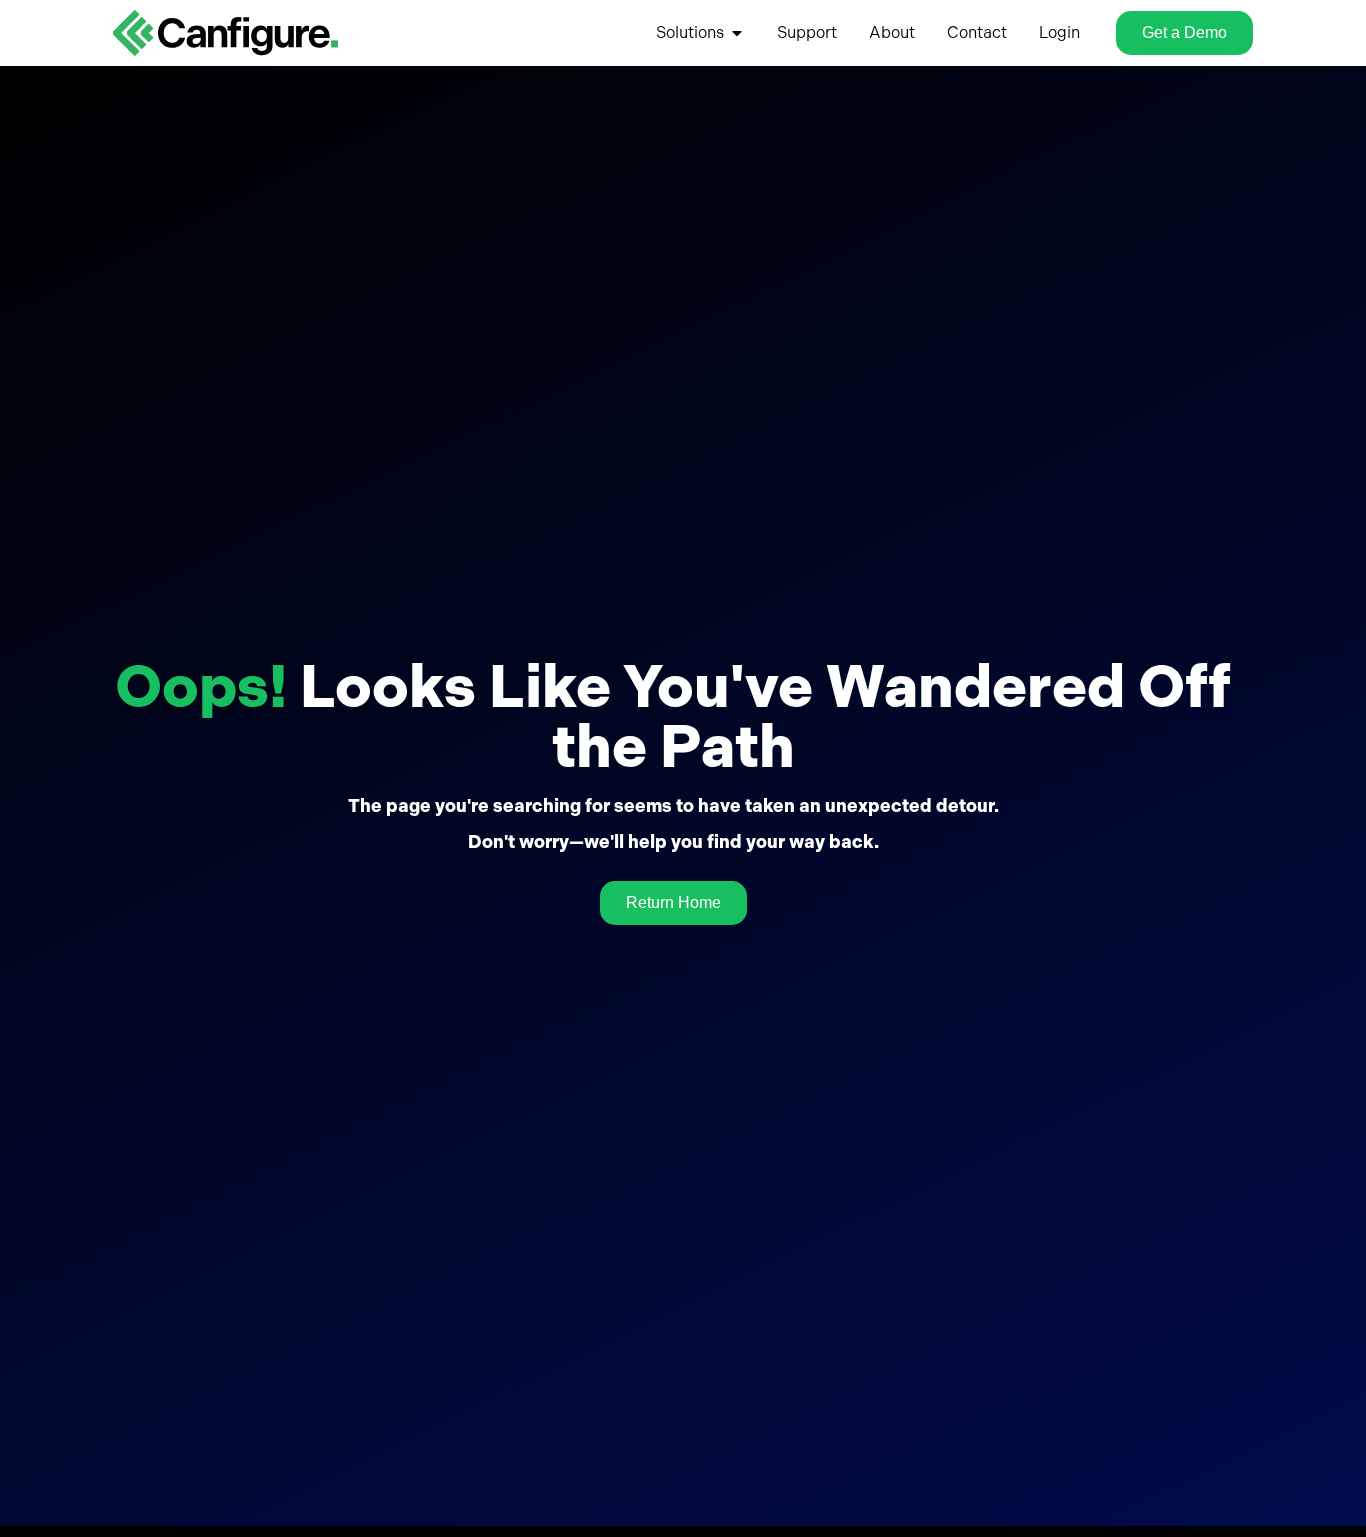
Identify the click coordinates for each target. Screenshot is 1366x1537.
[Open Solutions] (737, 33)
